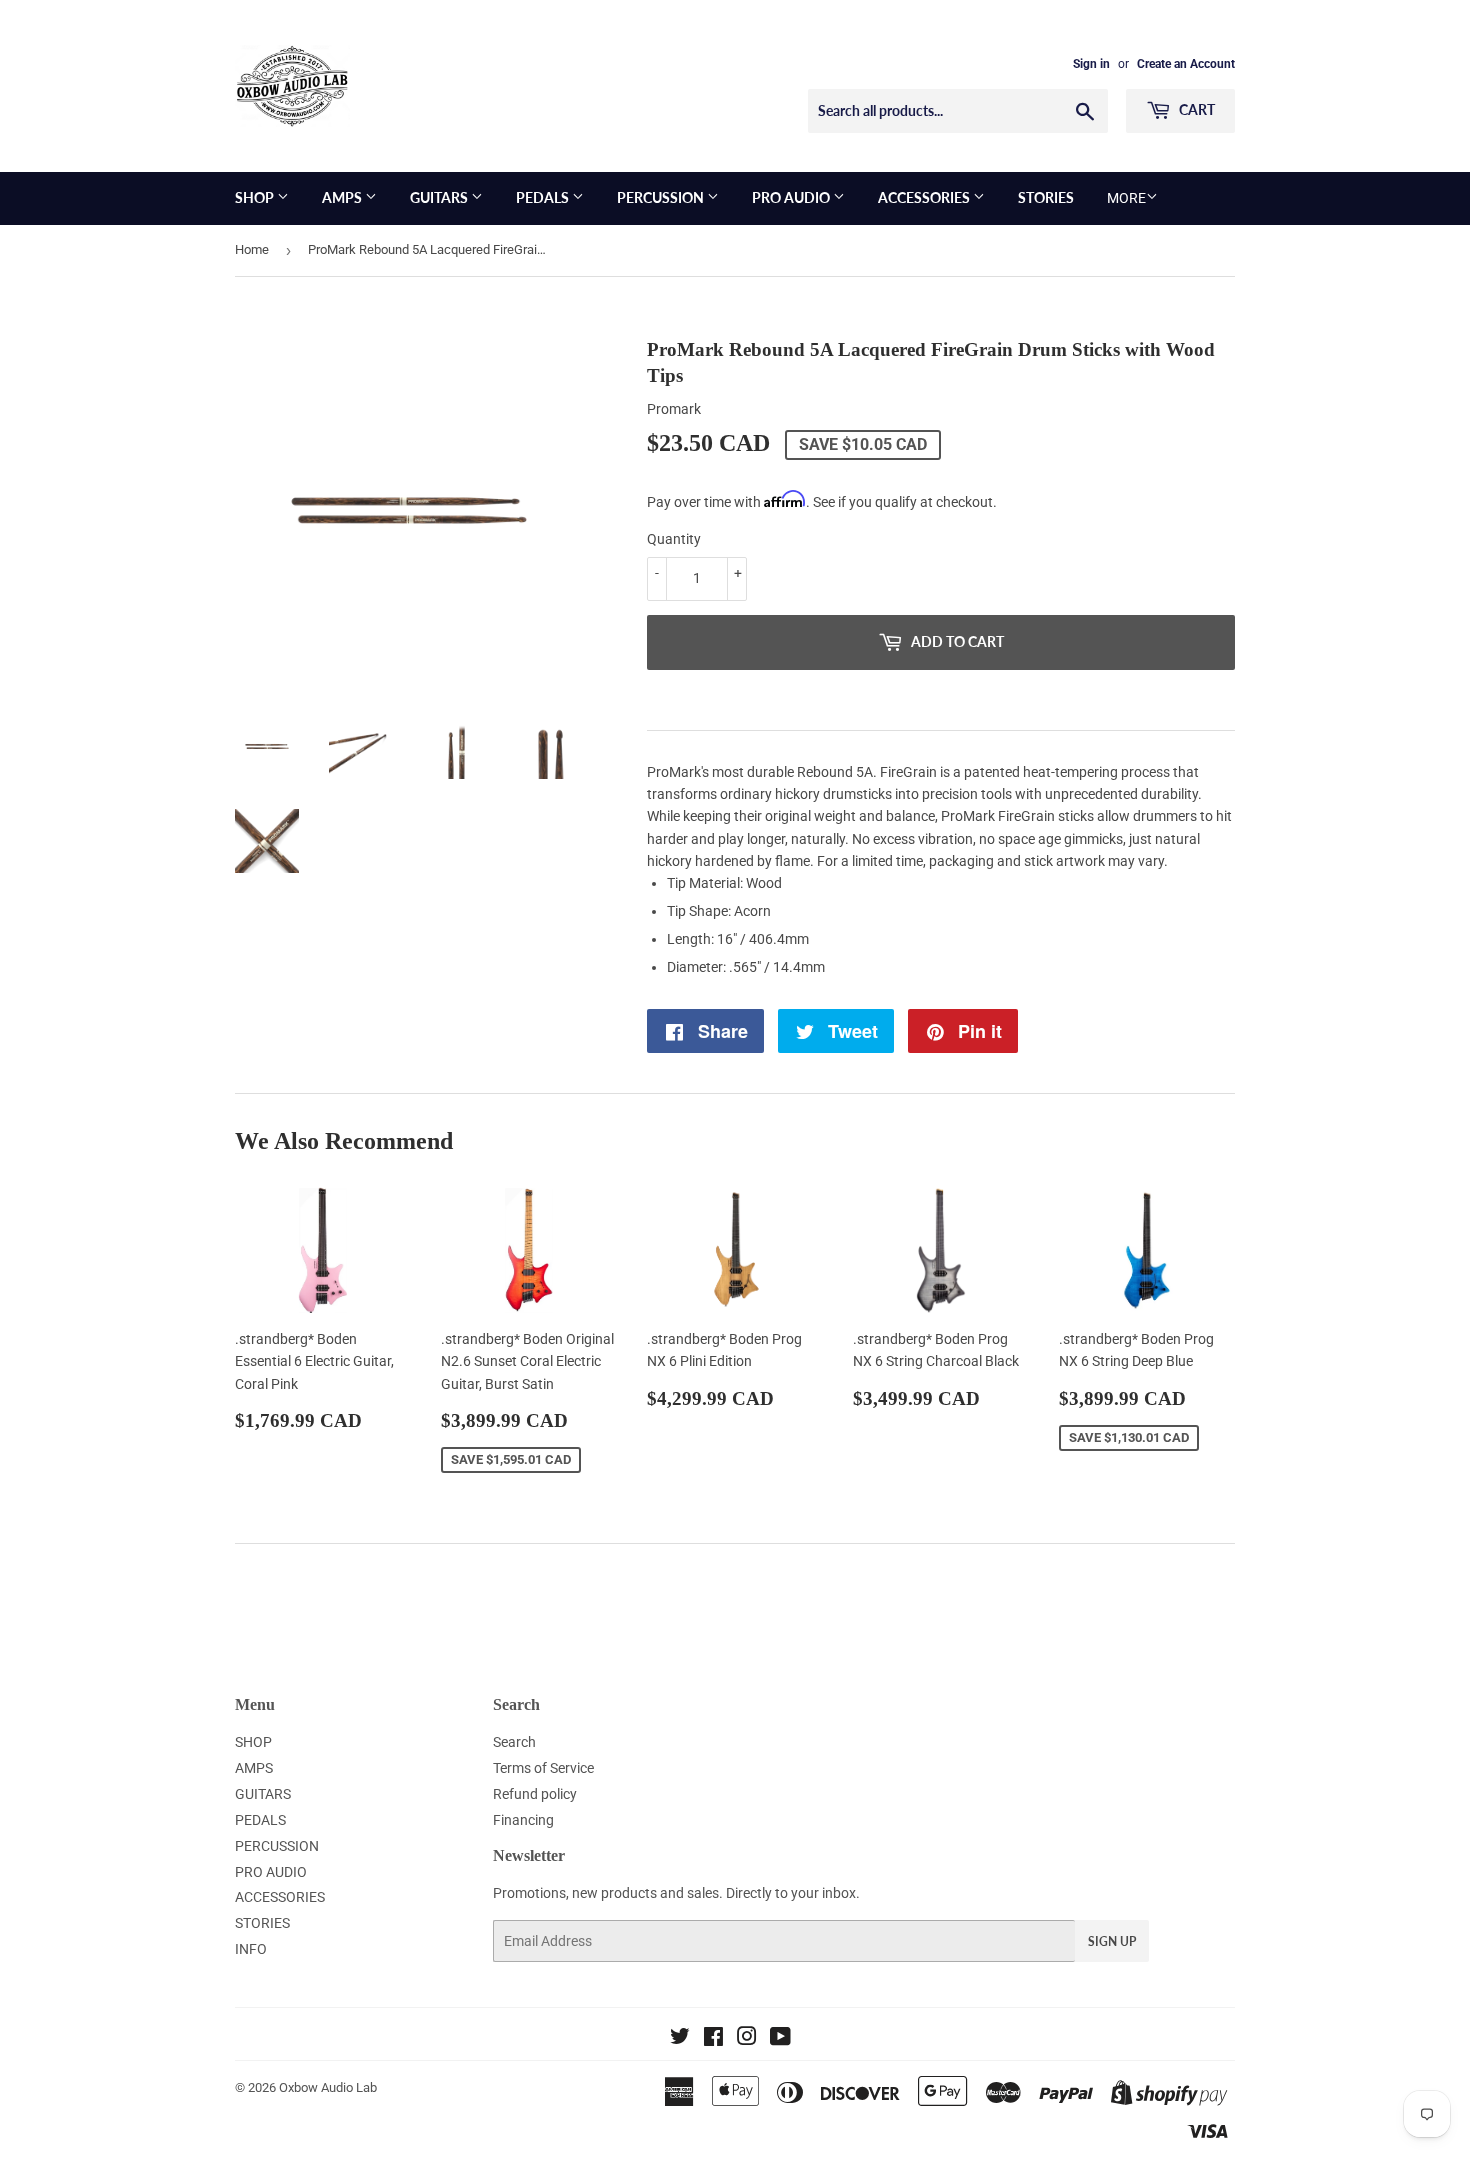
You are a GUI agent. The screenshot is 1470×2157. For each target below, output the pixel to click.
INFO (251, 1949)
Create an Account (1186, 64)
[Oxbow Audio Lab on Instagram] (747, 2039)
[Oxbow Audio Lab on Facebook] (713, 2039)
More (1126, 198)
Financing (523, 1820)
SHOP (256, 197)
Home (252, 249)
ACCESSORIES (925, 197)
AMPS (343, 197)
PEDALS (544, 197)
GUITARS (440, 197)
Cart (1195, 109)
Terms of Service (543, 1768)
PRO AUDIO (792, 197)
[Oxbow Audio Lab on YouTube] (780, 2039)
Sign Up (1112, 1941)
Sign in (1091, 64)
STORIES (1046, 197)
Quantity (674, 539)
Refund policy (535, 1794)
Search (514, 1742)
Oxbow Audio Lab (328, 2087)
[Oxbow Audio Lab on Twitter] (680, 2039)
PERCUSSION (662, 197)
